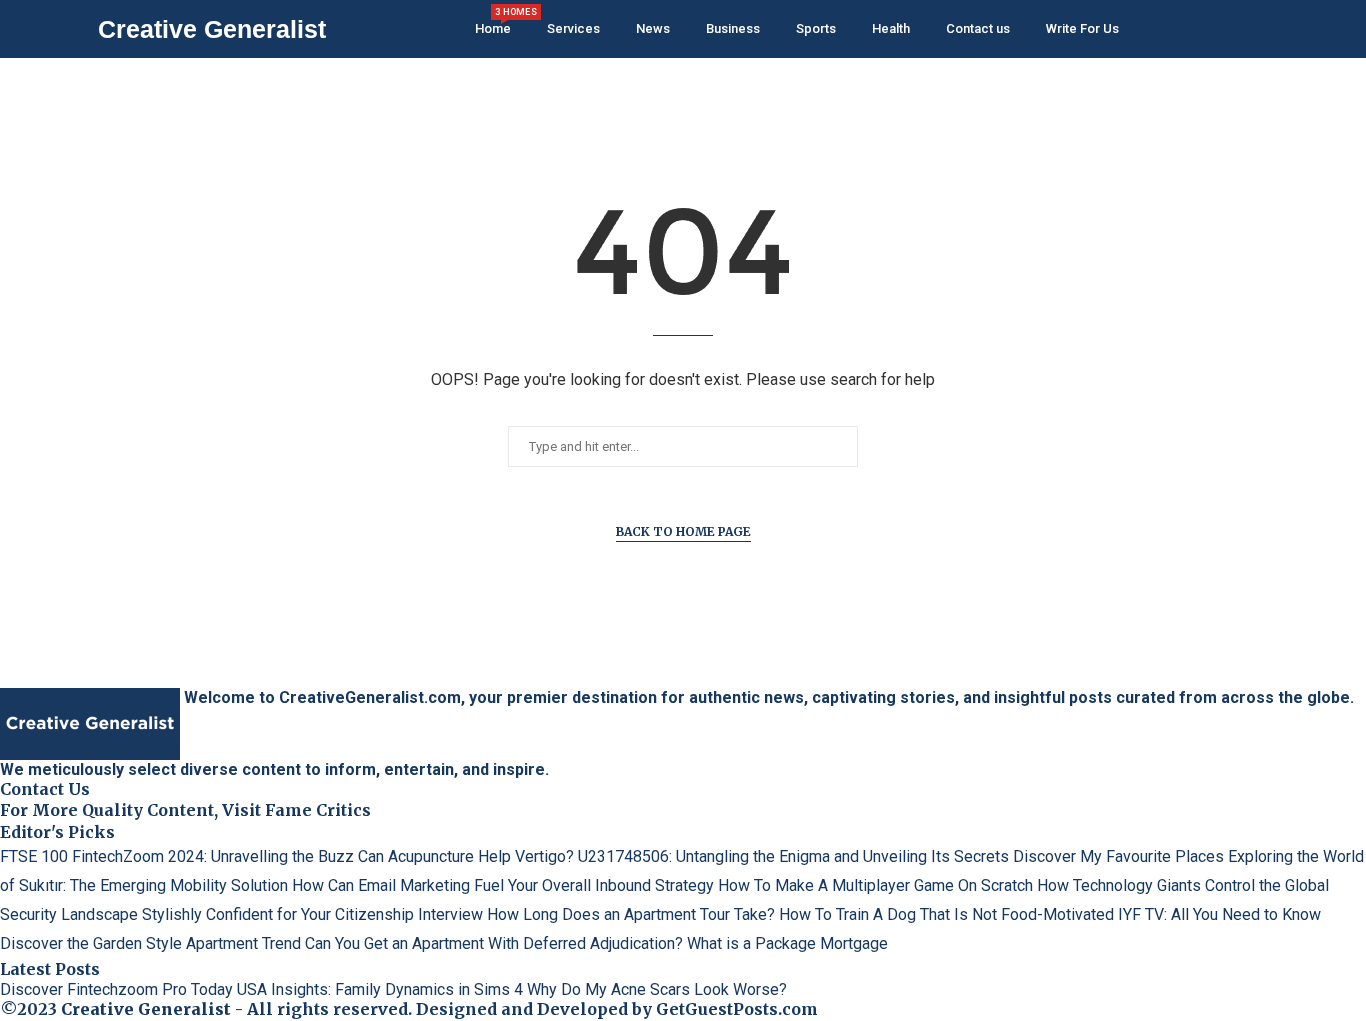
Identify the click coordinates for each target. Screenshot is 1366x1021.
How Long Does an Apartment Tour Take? (631, 914)
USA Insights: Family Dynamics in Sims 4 (380, 989)
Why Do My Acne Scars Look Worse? (657, 989)
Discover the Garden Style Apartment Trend (150, 943)
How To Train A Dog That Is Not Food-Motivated (946, 914)
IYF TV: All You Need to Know (1219, 914)
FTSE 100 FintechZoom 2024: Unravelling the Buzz (177, 856)
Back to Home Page (683, 531)
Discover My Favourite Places (1118, 856)
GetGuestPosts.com (737, 1009)
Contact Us (45, 789)
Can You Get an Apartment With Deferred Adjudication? (494, 943)
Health (891, 28)
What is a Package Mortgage (787, 943)
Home (493, 21)
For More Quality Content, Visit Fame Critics (185, 810)
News (653, 28)
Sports (816, 28)
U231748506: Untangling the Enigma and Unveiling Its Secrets (793, 856)
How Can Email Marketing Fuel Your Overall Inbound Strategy (503, 885)
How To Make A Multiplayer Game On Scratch (875, 885)
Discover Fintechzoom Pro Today (116, 989)
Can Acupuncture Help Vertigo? (466, 856)
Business (733, 28)
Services (573, 28)
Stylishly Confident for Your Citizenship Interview (312, 914)
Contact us (978, 28)
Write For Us (1082, 28)
